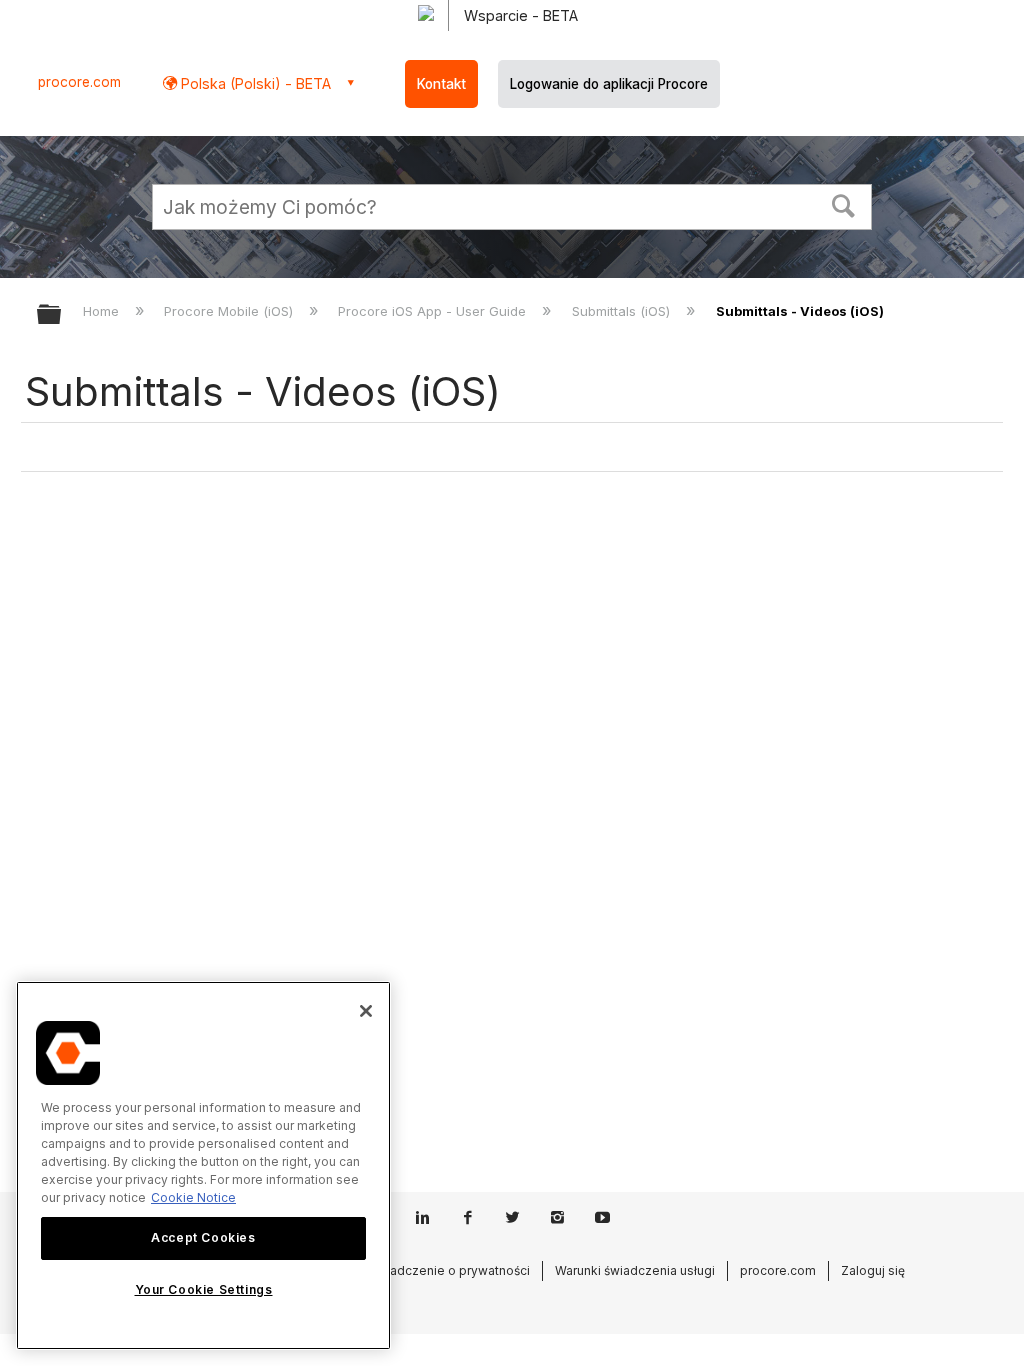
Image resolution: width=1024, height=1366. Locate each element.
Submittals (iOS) (622, 311)
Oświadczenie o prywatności (445, 1270)
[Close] (366, 1011)
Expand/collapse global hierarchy (62, 315)
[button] (844, 204)
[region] (203, 1165)
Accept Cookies (203, 1237)
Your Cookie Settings (204, 1289)
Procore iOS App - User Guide (434, 311)
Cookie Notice (193, 1197)
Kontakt (441, 84)
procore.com (79, 82)
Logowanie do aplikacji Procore (609, 84)
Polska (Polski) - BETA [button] (254, 83)
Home (103, 311)
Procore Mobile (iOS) (230, 311)
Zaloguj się (873, 1270)
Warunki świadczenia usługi (635, 1270)
